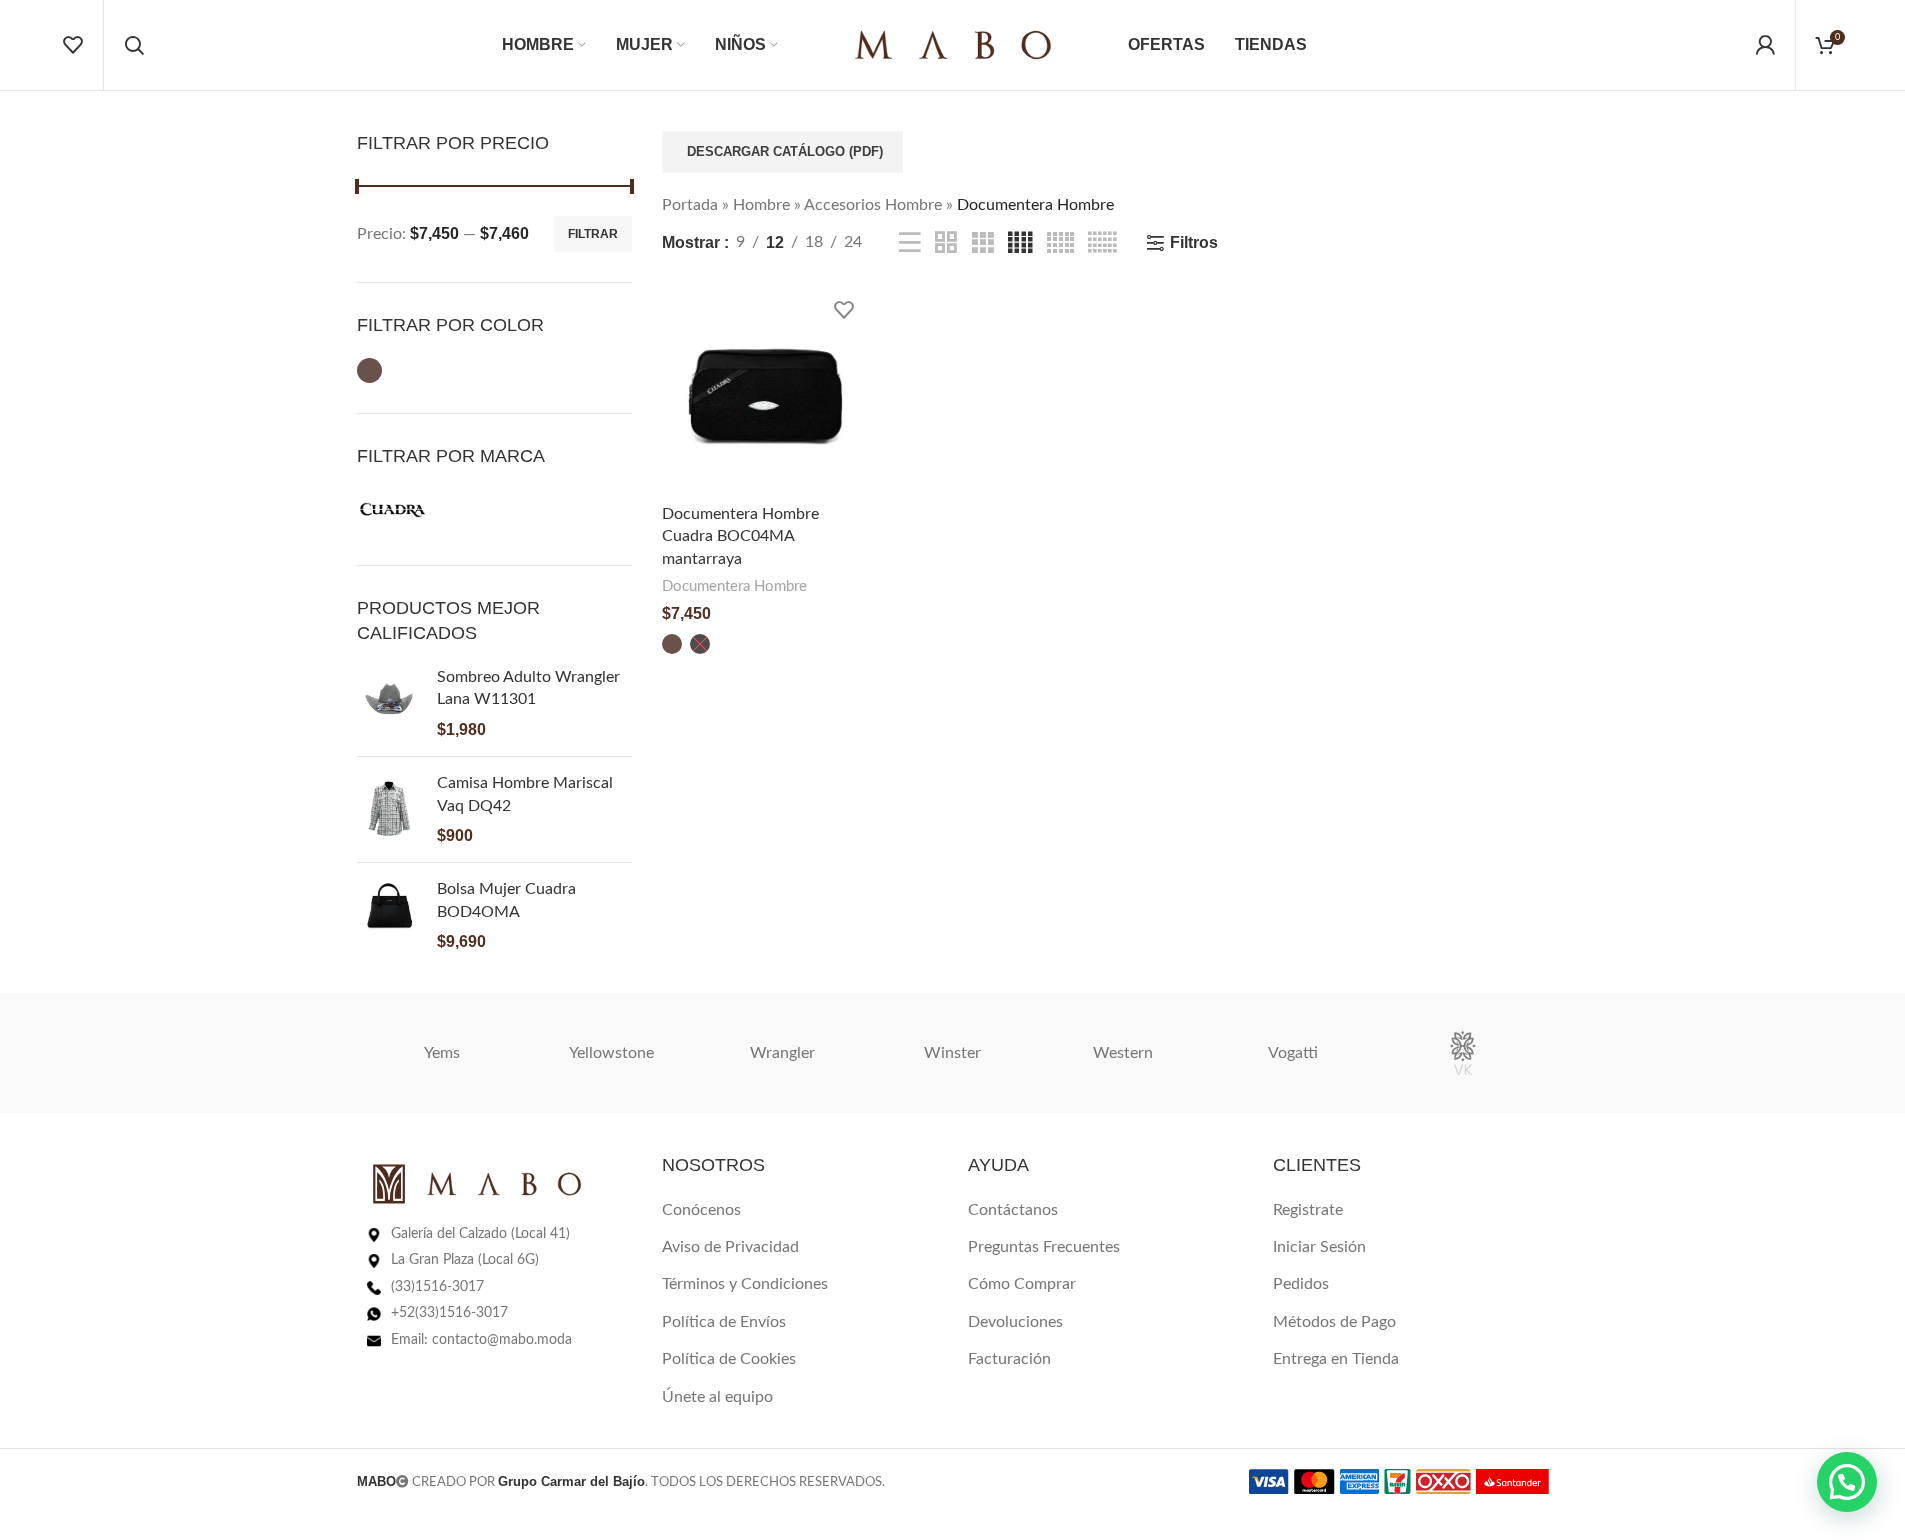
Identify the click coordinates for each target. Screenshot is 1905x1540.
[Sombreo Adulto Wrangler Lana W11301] (389, 703)
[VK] (1463, 1053)
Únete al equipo (717, 1397)
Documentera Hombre (734, 586)
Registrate (1308, 1210)
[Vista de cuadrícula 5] (1060, 243)
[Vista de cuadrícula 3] (983, 243)
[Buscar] (134, 45)
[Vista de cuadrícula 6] (1102, 243)
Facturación (1009, 1359)
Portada (690, 205)
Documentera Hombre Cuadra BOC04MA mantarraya (740, 536)
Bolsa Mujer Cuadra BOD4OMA (506, 900)
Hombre (761, 205)
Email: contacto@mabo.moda (481, 1340)
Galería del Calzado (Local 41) (480, 1234)
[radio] (672, 644)
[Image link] (477, 1183)
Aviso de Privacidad (730, 1247)
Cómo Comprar (1022, 1284)
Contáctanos (1013, 1210)
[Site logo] (953, 44)
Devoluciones (1015, 1322)
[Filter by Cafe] (369, 370)
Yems (442, 1053)
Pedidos (1301, 1284)
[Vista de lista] (910, 243)
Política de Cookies (729, 1359)
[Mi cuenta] (1765, 45)
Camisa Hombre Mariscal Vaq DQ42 (525, 794)
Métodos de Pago (1334, 1322)
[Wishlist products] (73, 45)
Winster (952, 1053)
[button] (1847, 1482)
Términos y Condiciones (745, 1284)
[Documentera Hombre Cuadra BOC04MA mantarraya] (765, 391)
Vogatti (1293, 1053)
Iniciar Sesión (1319, 1247)
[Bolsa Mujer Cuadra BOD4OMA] (389, 915)
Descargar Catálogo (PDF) (785, 151)
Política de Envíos (724, 1322)
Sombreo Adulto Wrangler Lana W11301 (528, 688)
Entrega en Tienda (1336, 1359)
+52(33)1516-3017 (449, 1313)
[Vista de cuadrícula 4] (1020, 243)
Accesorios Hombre (873, 205)
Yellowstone (611, 1053)
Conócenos (701, 1210)
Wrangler (782, 1053)
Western (1123, 1053)
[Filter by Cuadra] (393, 510)
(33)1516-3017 (437, 1287)
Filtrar (593, 234)
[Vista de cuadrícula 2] (946, 243)
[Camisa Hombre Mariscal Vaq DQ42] (389, 809)
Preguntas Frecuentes (1044, 1247)
